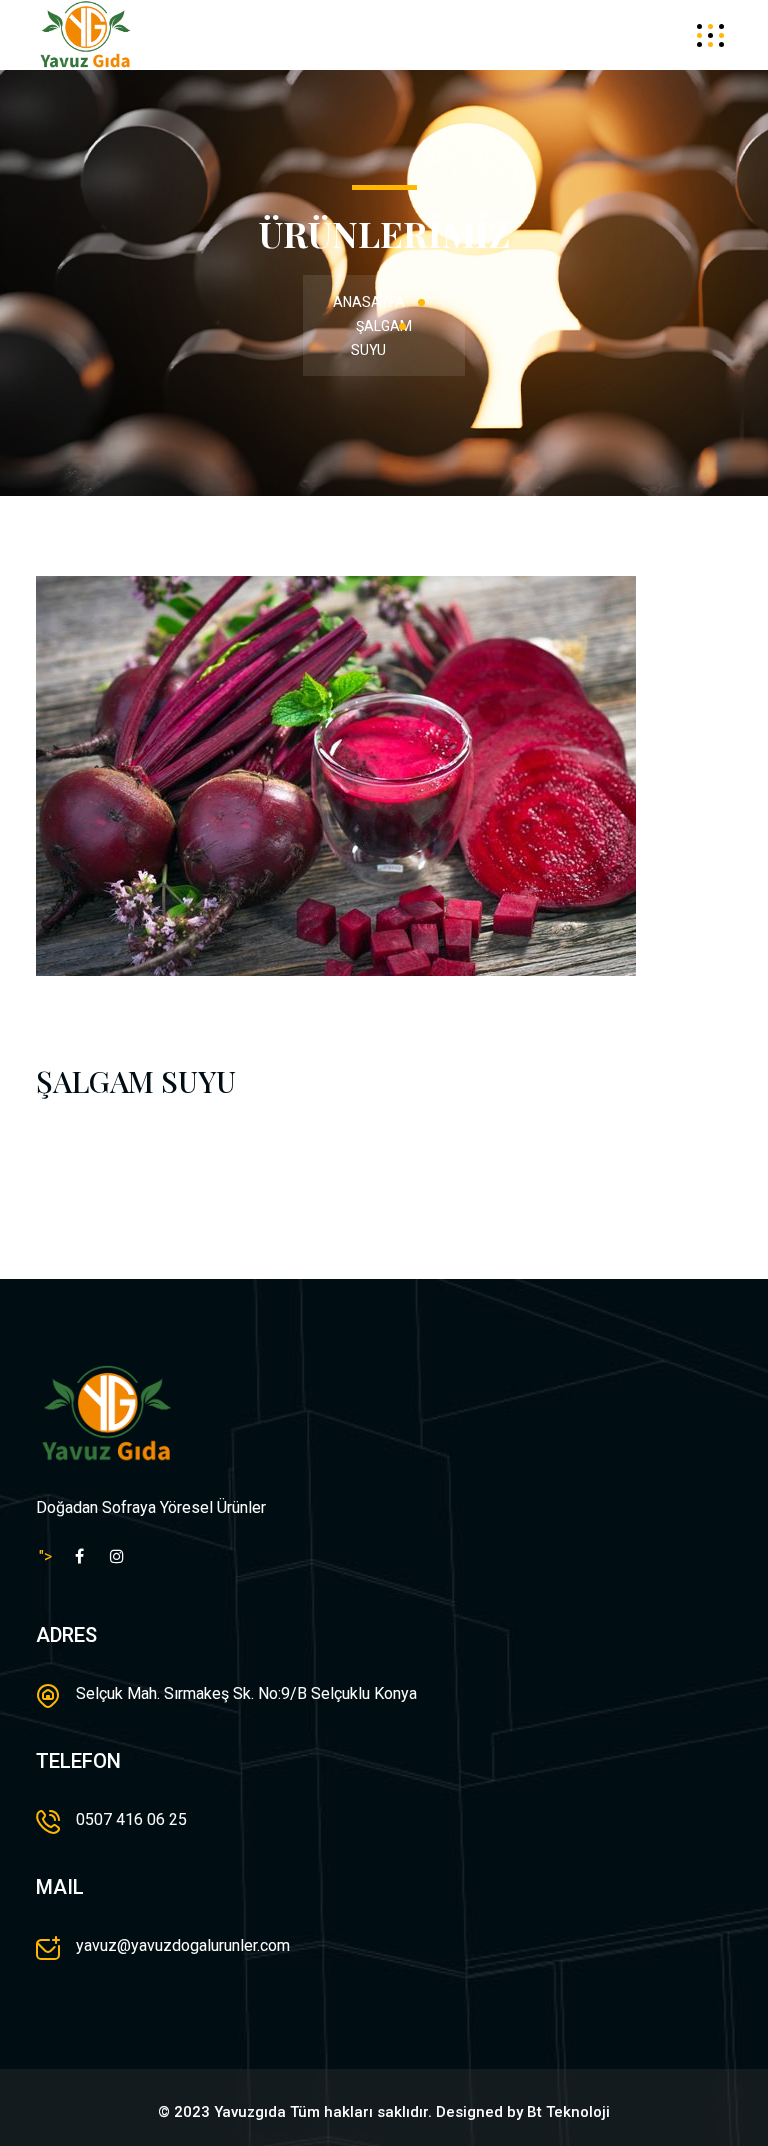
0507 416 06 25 (131, 1819)
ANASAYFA (369, 302)
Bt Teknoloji (568, 2112)
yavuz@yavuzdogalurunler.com (183, 1945)
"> (45, 1556)
